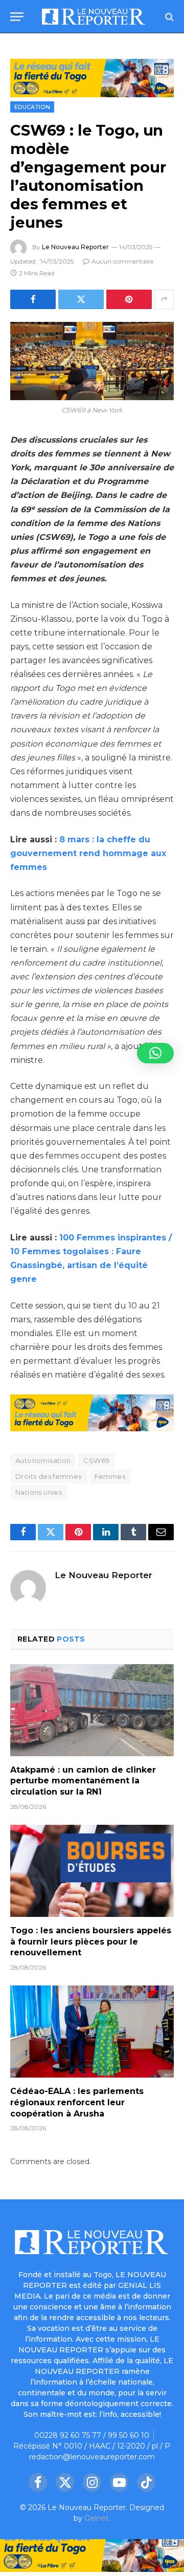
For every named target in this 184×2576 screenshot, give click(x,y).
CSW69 (96, 1460)
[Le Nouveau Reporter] (94, 17)
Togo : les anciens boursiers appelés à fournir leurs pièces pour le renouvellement (91, 1942)
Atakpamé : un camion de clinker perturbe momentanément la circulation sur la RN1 (83, 1781)
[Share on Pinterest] (129, 299)
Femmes (110, 1476)
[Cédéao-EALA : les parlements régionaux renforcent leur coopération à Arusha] (92, 2032)
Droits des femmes (49, 1476)
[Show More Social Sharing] (164, 299)
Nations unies (39, 1492)
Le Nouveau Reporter (75, 247)
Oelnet (97, 2518)
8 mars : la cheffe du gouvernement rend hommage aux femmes (88, 853)
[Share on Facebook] (33, 299)
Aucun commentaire (122, 261)
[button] (155, 1053)
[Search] (168, 17)
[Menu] (17, 17)
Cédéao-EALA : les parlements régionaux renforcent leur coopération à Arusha (77, 2102)
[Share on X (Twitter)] (81, 299)
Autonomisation (43, 1460)
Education (32, 107)
